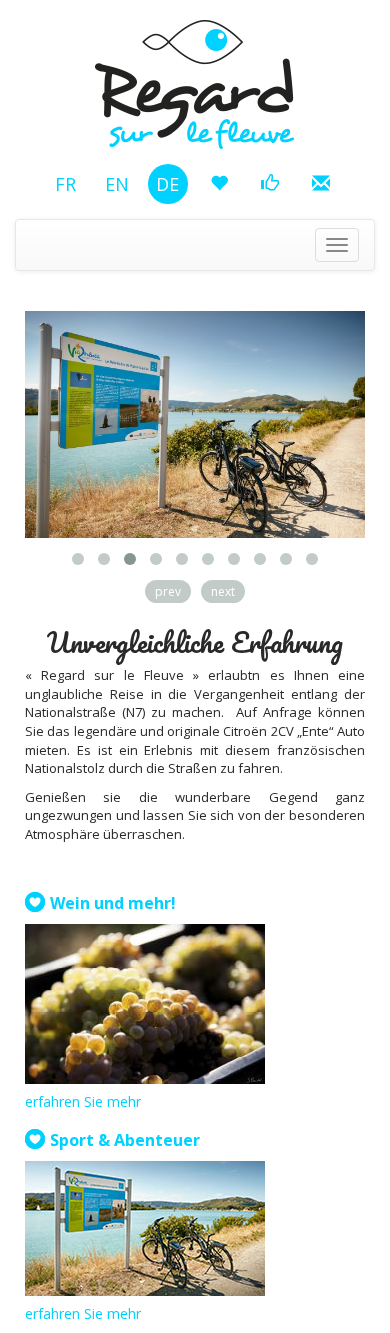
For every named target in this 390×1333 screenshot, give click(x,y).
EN (117, 184)
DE (167, 184)
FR (65, 184)
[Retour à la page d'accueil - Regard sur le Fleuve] (195, 73)
